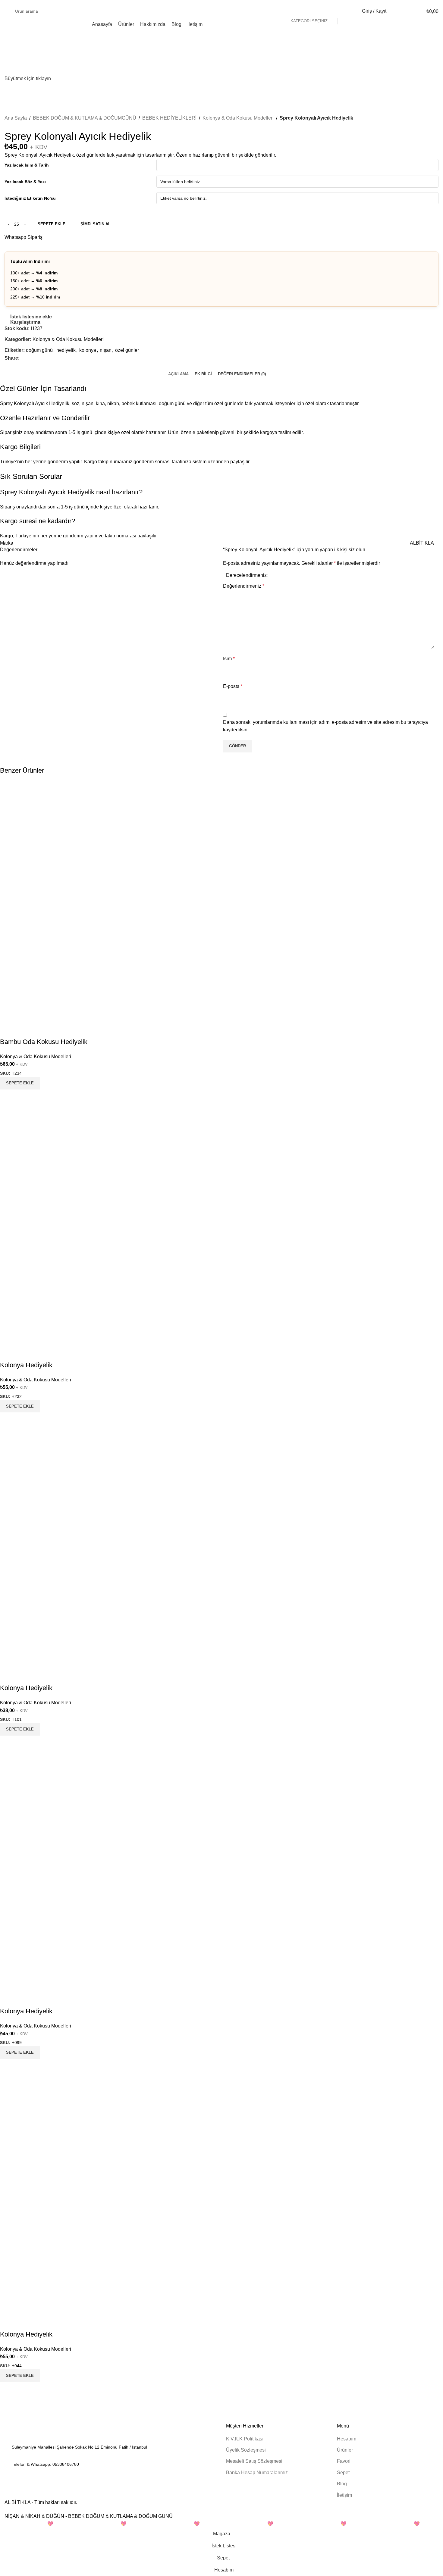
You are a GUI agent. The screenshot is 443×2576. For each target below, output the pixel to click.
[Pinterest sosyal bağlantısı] (37, 358)
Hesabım (347, 2439)
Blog (342, 2484)
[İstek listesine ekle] (8, 1030)
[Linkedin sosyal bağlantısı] (44, 358)
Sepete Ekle (52, 224)
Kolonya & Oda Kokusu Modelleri (238, 118)
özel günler (127, 350)
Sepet (343, 2473)
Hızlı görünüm (24, 1097)
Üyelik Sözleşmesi (246, 2450)
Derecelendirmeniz (246, 575)
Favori (344, 2461)
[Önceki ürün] (420, 127)
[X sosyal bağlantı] (30, 358)
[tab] (178, 374)
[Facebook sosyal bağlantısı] (23, 358)
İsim (229, 659)
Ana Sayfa (16, 118)
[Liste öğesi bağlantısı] (111, 2464)
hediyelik (66, 350)
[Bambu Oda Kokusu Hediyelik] (121, 901)
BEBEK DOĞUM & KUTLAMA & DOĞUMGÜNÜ (85, 118)
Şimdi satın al (96, 224)
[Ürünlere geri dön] (428, 127)
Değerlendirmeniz (244, 586)
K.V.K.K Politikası (245, 2439)
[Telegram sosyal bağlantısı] (51, 358)
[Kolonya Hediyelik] (121, 1225)
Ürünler (345, 2450)
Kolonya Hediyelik (26, 1365)
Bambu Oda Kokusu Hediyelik (44, 1042)
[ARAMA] (344, 11)
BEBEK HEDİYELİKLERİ (169, 118)
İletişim (344, 2495)
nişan (106, 350)
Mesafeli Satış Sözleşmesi (254, 2461)
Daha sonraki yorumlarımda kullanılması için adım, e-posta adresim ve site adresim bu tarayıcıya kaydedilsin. (325, 726)
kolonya (88, 350)
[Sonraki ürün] (435, 127)
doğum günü (39, 350)
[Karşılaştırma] (8, 1097)
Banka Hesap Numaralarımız (257, 2473)
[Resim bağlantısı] (38, 2431)
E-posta (233, 686)
